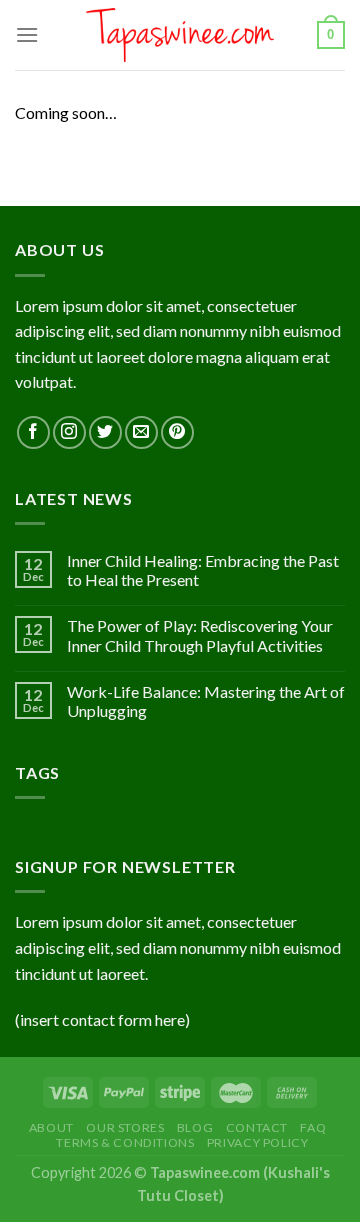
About (51, 1127)
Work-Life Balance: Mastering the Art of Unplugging (206, 701)
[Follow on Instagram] (69, 432)
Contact (257, 1127)
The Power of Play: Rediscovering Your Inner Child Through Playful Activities (200, 635)
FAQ (313, 1127)
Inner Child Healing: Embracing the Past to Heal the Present (203, 570)
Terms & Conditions (125, 1142)
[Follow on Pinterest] (177, 432)
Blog (195, 1127)
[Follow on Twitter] (105, 432)
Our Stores (125, 1127)
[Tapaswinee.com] (180, 34)
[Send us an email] (141, 432)
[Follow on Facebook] (33, 432)
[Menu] (27, 34)
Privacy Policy (258, 1142)
